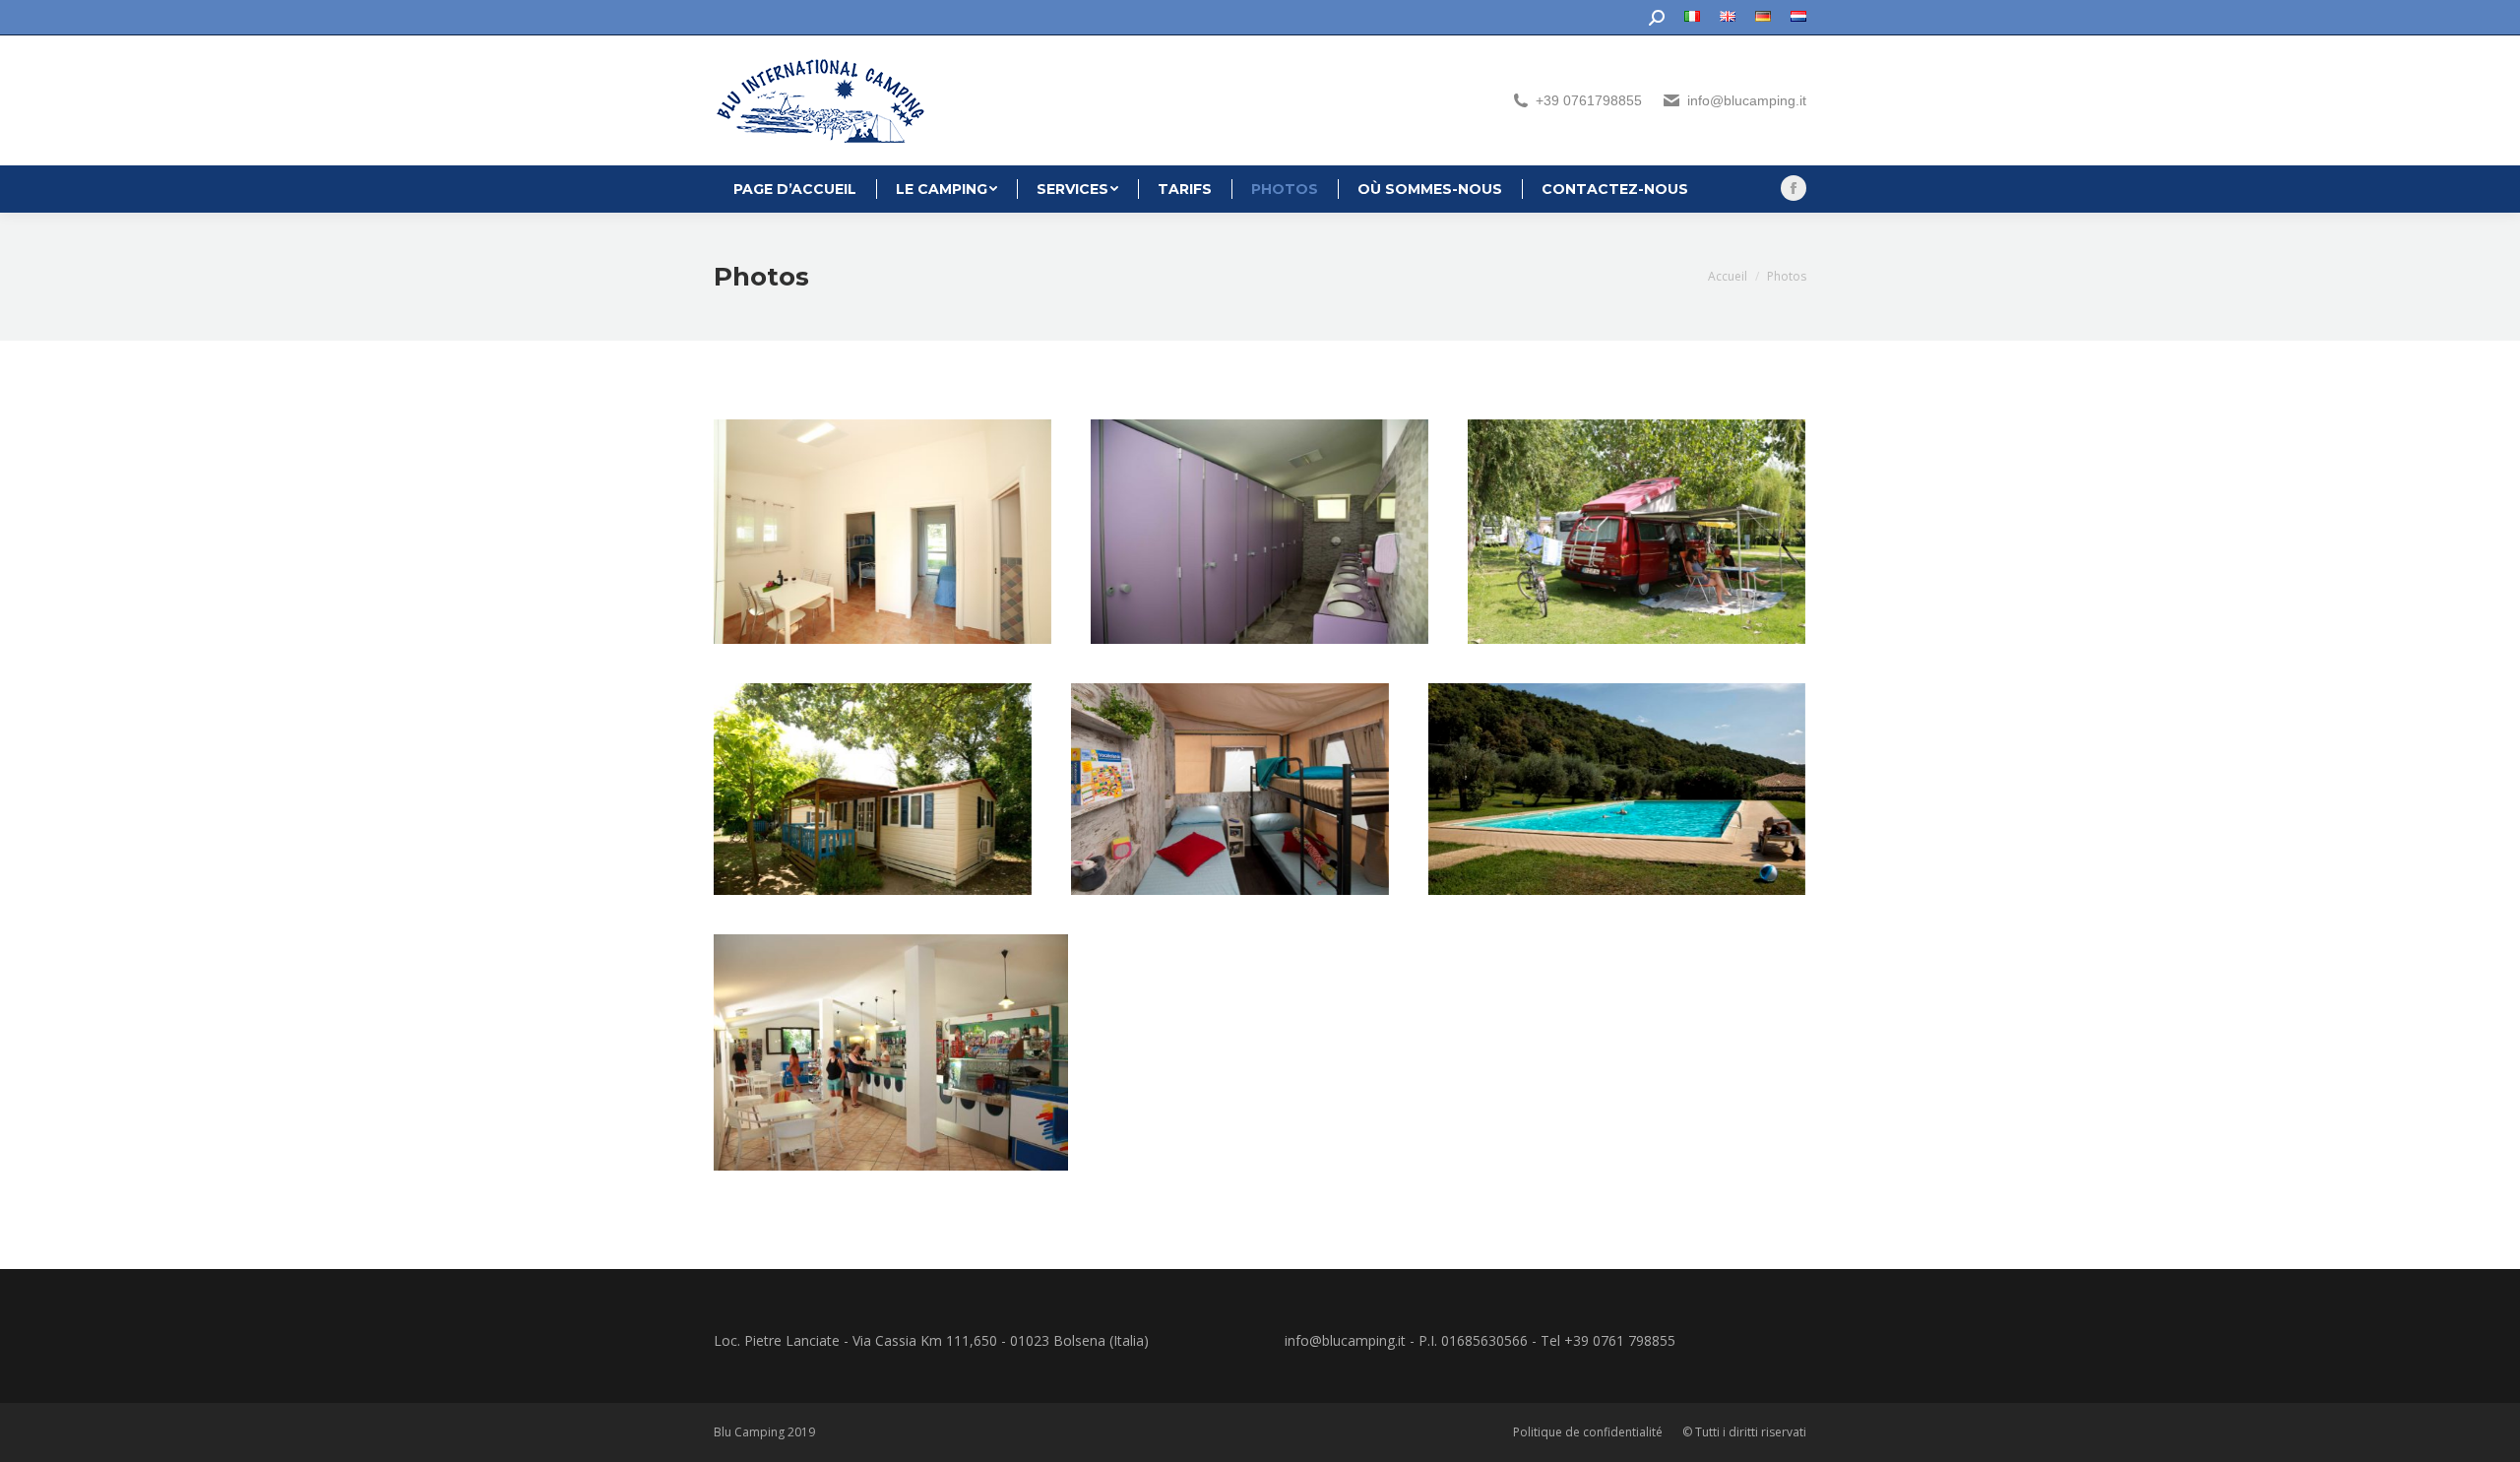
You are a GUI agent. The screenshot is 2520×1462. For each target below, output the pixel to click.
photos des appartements (883, 532)
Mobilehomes (873, 790)
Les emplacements (1637, 532)
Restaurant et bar (891, 1052)
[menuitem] (1692, 18)
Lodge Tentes (1230, 790)
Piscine (1617, 790)
